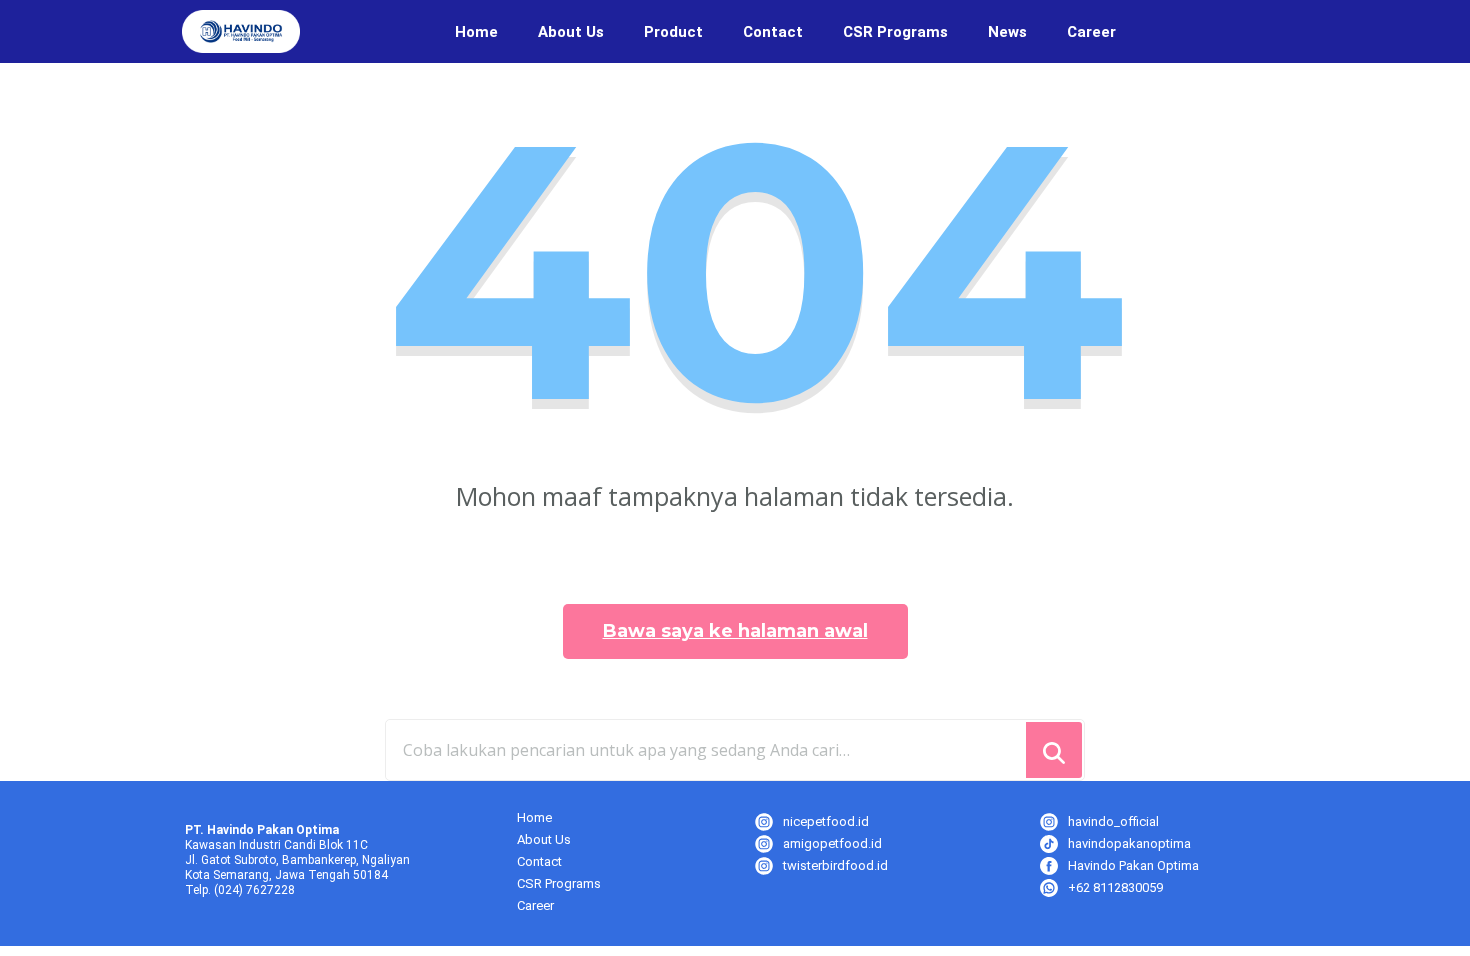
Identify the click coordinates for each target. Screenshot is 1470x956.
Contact (773, 32)
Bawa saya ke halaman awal (735, 631)
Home (476, 32)
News (1007, 32)
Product (673, 32)
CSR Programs (895, 32)
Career (1091, 32)
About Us (571, 32)
